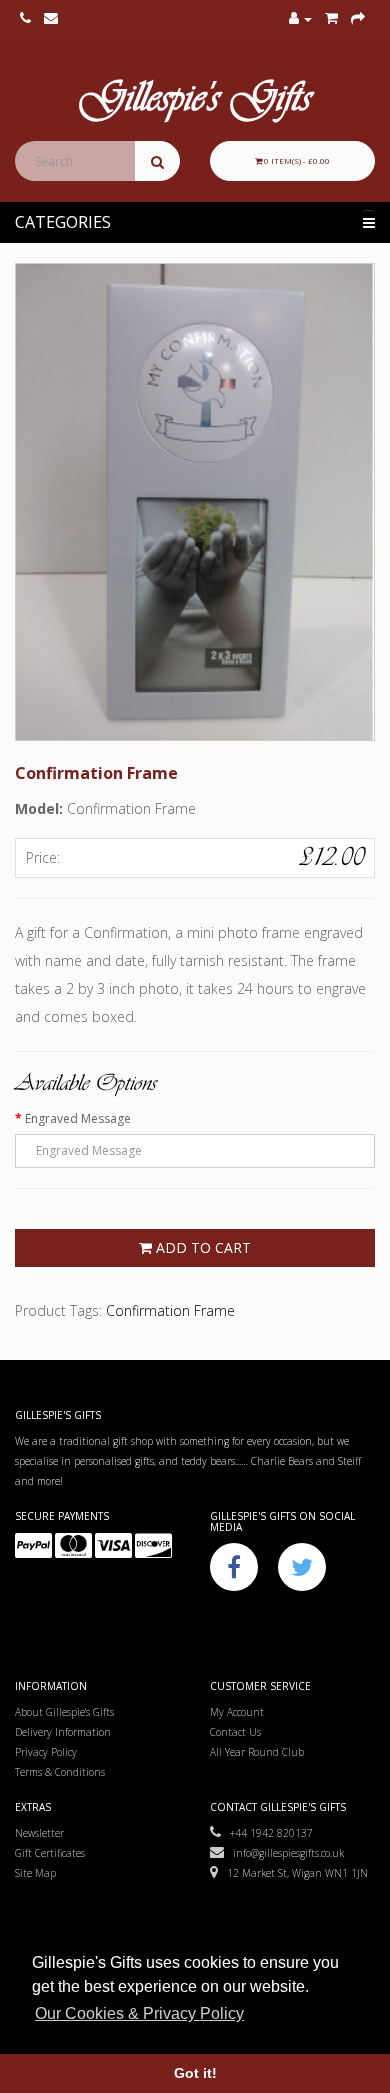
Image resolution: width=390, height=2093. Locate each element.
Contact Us (235, 1732)
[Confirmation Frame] (195, 502)
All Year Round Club (257, 1752)
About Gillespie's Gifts (64, 1712)
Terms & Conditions (60, 1772)
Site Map (35, 1873)
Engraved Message (78, 1118)
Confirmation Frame (170, 1310)
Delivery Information (63, 1732)
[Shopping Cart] (331, 19)
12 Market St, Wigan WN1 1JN (293, 1873)
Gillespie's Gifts (195, 100)
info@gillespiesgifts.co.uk (284, 1853)
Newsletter (39, 1833)
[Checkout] (358, 19)
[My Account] (300, 19)
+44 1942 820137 (267, 1833)
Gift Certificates (50, 1853)
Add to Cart (201, 1247)
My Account (237, 1712)
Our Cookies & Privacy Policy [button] (139, 2013)
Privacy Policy (46, 1752)
